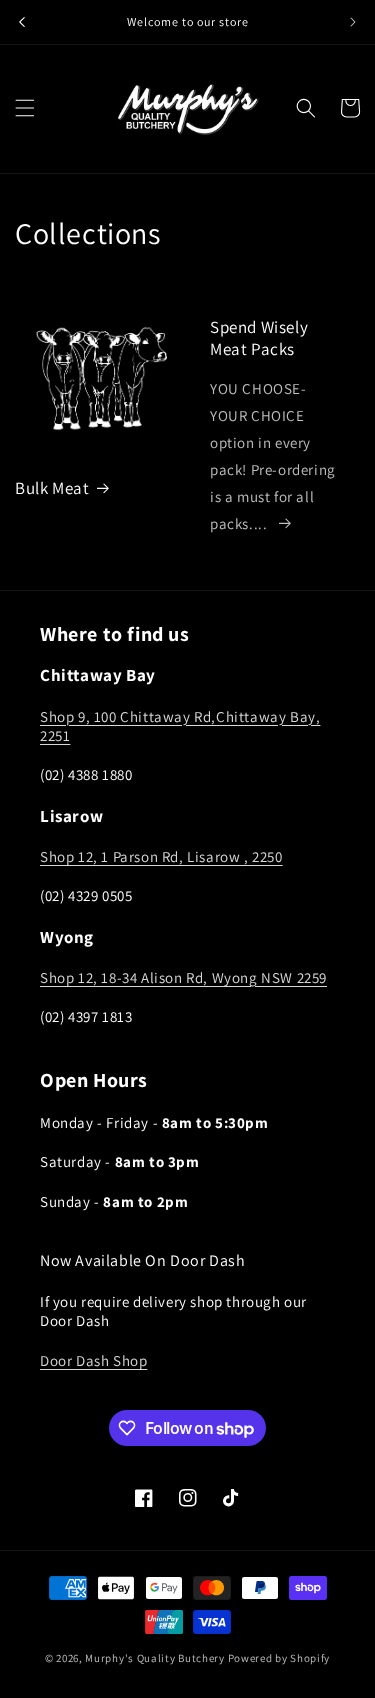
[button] (25, 108)
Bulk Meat (52, 488)
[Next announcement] (353, 22)
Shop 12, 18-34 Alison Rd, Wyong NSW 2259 (183, 977)
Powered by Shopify (279, 1658)
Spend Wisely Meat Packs (259, 338)
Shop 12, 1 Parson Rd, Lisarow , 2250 (161, 856)
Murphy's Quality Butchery (155, 1658)
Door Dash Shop (93, 1360)
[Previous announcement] (22, 22)
